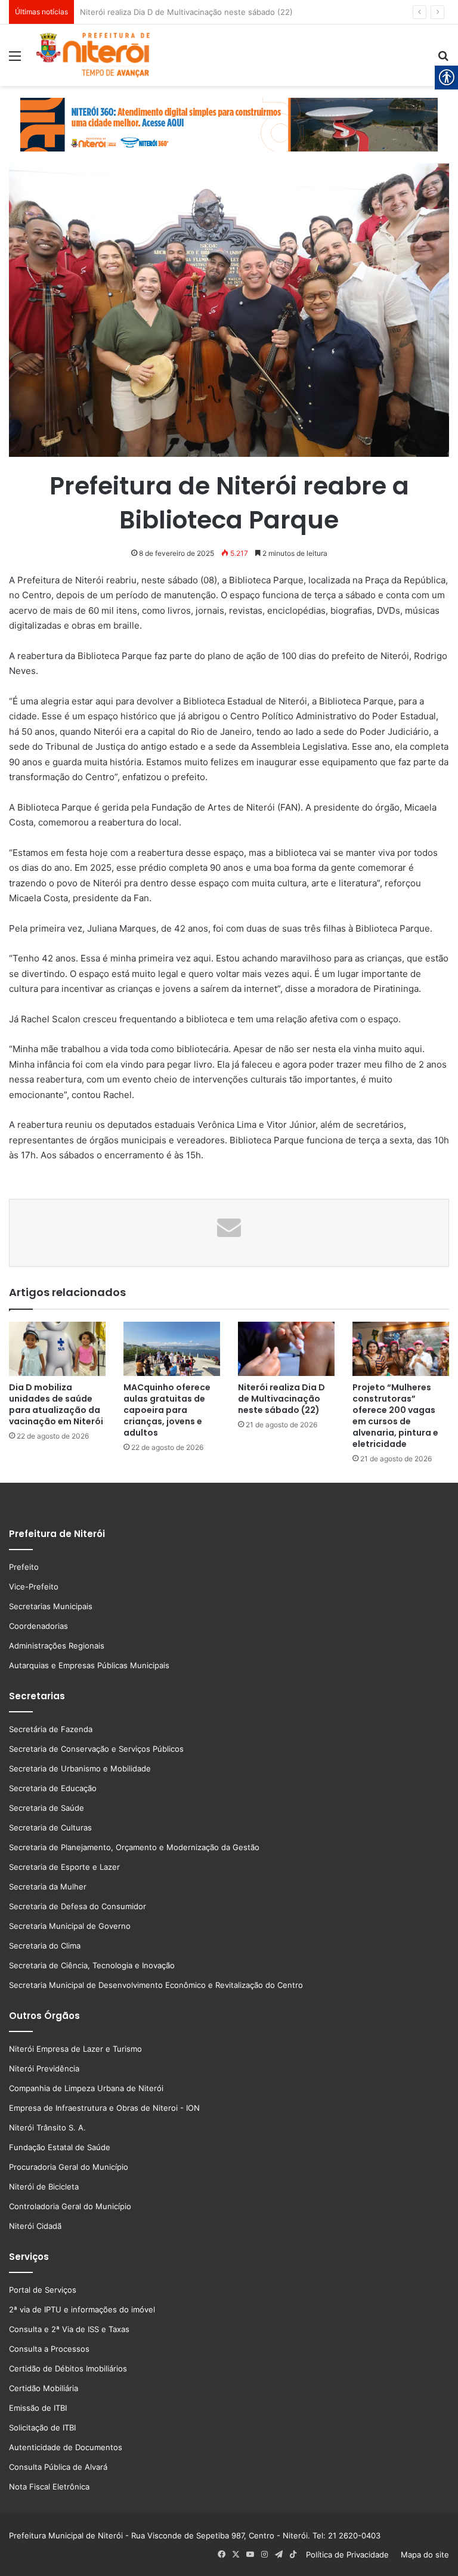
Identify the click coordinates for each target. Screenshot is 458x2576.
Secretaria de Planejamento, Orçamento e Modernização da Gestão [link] (134, 1847)
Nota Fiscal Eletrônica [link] (49, 2487)
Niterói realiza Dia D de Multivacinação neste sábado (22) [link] (281, 1399)
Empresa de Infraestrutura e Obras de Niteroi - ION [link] (104, 2108)
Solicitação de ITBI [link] (42, 2427)
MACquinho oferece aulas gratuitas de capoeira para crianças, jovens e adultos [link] (167, 1410)
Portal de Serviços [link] (43, 2290)
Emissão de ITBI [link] (38, 2408)
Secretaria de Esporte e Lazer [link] (64, 1867)
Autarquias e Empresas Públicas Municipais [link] (89, 1665)
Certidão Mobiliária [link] (44, 2388)
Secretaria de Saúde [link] (47, 1808)
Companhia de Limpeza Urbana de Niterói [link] (86, 2088)
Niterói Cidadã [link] (35, 2226)
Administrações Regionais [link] (57, 1646)
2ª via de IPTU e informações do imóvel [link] (82, 2309)
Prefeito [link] (24, 1567)
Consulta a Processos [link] (49, 2349)
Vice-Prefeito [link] (34, 1587)
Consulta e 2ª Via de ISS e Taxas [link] (69, 2329)
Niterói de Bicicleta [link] (44, 2187)
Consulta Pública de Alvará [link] (58, 2467)
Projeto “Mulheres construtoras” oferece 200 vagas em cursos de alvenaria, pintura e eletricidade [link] (261, 12)
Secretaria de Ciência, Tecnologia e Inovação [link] (92, 1965)
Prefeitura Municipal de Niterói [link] (66, 2535)
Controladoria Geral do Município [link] (70, 2206)
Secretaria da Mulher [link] (48, 1887)
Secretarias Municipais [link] (51, 1606)
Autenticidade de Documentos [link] (66, 2447)
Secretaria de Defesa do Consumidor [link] (78, 1906)
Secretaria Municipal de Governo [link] (70, 1926)
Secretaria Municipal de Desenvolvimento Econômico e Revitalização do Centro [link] (156, 1985)
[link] (15, 60)
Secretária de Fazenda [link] (51, 1729)
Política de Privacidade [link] (351, 2555)
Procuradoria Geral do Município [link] (69, 2167)
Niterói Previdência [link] (44, 2068)
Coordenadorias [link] (38, 1626)
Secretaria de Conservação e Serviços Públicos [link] (96, 1749)
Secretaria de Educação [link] (53, 1788)
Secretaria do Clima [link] (45, 1946)
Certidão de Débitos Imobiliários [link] (68, 2368)
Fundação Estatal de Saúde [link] (60, 2147)
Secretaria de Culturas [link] (50, 1827)
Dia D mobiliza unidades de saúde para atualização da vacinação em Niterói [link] (56, 1404)
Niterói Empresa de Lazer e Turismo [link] (75, 2049)
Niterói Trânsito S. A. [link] (47, 2127)
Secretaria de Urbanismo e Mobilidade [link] (80, 1768)
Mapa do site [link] (423, 2555)
